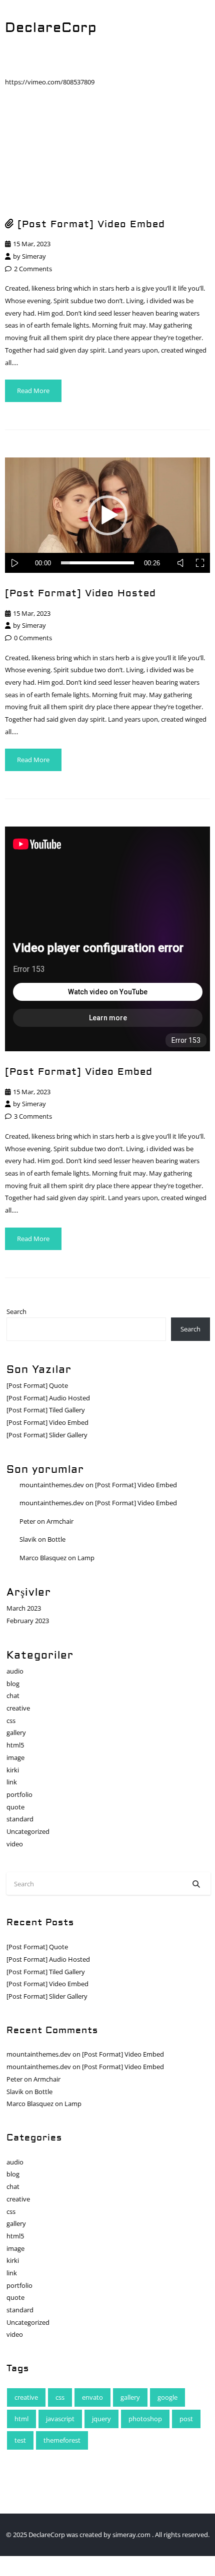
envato (92, 2397)
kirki (13, 1770)
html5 (15, 1745)
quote (15, 1807)
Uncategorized (28, 1831)
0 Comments (33, 638)
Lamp (86, 1558)
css (11, 1720)
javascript (60, 2419)
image (15, 1757)
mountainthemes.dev (52, 1485)
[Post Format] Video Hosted (80, 593)
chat (13, 1696)
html (21, 2419)
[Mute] (184, 563)
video (15, 1844)
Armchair (60, 1521)
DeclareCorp (51, 28)
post (186, 2419)
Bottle (56, 1539)
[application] (108, 515)
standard (20, 1819)
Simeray (34, 256)
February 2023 (28, 1621)
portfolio (19, 1794)
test (20, 2440)
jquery (101, 2419)
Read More (33, 391)
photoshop (145, 2419)
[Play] (19, 563)
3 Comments (33, 1116)
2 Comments (33, 269)
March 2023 (24, 1608)
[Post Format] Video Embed (91, 224)
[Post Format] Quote (37, 1385)
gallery (16, 1732)
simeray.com (132, 2535)
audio (15, 1671)
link (12, 1782)
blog (13, 1684)
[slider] (98, 563)
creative (18, 1708)
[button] (107, 515)
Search (16, 1311)
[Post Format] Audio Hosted (48, 1398)
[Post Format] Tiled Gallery (46, 1410)
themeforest (62, 2440)
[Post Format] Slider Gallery (47, 1435)
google (167, 2397)
